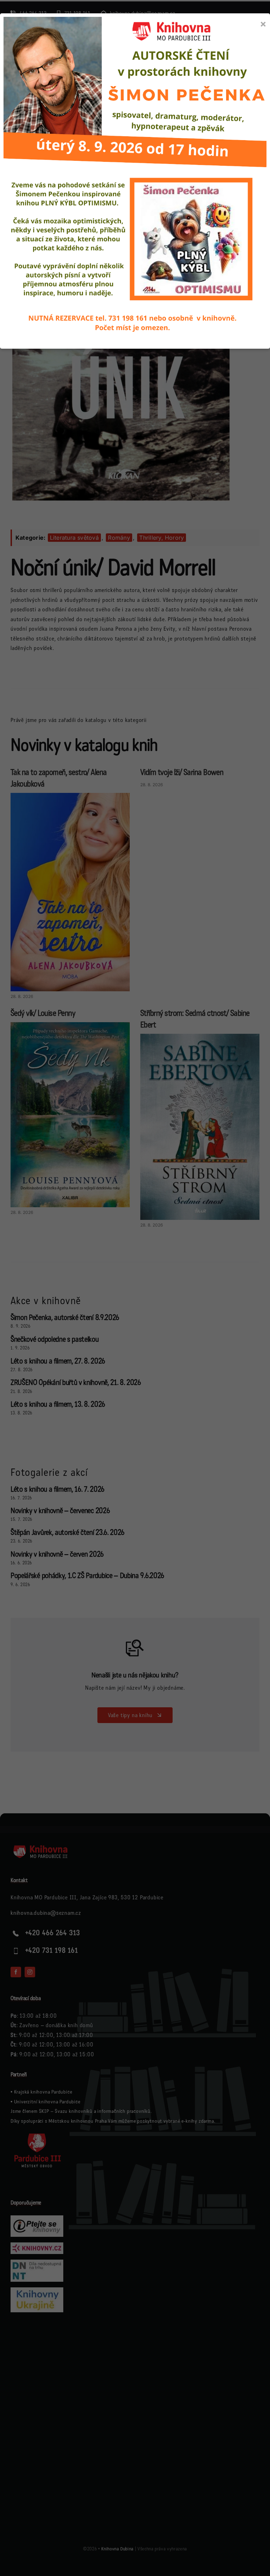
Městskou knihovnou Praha (78, 2121)
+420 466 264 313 (53, 1933)
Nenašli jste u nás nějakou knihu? (135, 1675)
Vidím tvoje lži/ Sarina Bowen (182, 772)
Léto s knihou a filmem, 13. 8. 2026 (58, 1404)
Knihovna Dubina (117, 2549)
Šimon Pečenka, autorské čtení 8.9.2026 (65, 1318)
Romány (119, 538)
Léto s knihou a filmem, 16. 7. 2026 (57, 1489)
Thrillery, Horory (162, 538)
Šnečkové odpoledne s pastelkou (55, 1339)
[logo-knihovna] (52, 40)
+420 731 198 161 (52, 1951)
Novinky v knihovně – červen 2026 (57, 1554)
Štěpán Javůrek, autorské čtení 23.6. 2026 (67, 1533)
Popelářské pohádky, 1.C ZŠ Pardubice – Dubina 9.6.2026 (87, 1576)
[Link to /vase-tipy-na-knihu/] (135, 1648)
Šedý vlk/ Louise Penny (43, 1013)
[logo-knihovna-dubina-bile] (46, 1847)
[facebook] (16, 1972)
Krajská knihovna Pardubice (43, 2092)
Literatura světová (74, 538)
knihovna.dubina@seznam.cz (46, 1913)
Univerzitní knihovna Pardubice (47, 2102)
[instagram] (30, 1972)
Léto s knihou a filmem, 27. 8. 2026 (58, 1361)
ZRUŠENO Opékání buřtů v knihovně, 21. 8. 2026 (76, 1383)
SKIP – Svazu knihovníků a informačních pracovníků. (95, 2111)
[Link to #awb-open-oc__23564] (253, 48)
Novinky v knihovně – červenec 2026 (60, 1511)
